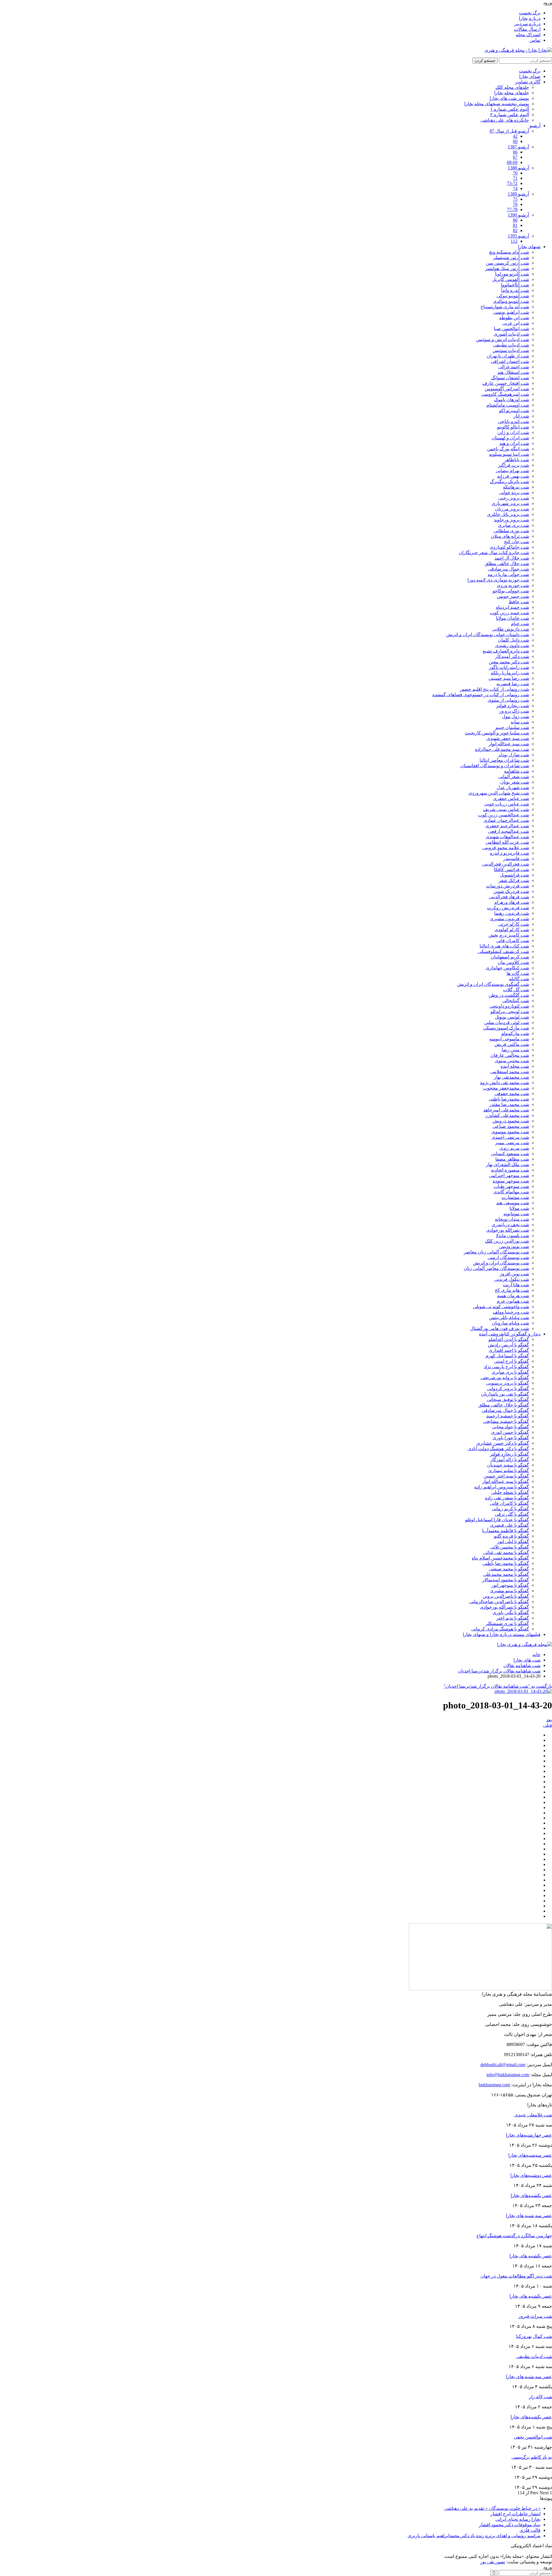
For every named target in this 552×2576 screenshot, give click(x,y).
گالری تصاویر (528, 82)
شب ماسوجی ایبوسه (509, 1039)
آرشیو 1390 (518, 215)
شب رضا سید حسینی (509, 678)
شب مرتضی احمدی (510, 1137)
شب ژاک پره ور (514, 711)
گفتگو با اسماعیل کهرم (507, 1356)
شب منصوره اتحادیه (510, 1170)
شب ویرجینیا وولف (511, 1312)
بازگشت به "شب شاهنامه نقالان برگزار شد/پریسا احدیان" (498, 1686)
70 (515, 173)
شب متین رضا (515, 1050)
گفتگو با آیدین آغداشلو (509, 1339)
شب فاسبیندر (516, 859)
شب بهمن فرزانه (513, 476)
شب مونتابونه (516, 1214)
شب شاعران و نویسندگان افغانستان (495, 766)
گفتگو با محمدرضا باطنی (506, 1563)
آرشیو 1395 (518, 236)
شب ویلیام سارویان (510, 1323)
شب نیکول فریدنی (512, 1279)
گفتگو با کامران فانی (509, 1503)
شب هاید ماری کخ (512, 1290)
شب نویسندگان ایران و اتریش (501, 1263)
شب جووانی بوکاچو (511, 591)
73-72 (512, 183)
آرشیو (535, 126)
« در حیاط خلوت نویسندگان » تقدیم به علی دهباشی (492, 2508)
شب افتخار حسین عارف (506, 383)
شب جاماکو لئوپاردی (509, 547)
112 (514, 241)
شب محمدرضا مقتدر (509, 1104)
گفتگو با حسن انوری (510, 1432)
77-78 (512, 209)
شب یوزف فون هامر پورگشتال (500, 1328)
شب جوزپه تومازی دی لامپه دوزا (498, 580)
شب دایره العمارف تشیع (506, 651)
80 (515, 220)
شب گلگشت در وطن (509, 995)
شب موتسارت (515, 1197)
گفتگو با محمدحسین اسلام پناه (500, 1558)
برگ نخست (530, 13)
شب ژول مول (515, 716)
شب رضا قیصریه (513, 684)
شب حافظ (519, 602)
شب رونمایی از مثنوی (508, 700)
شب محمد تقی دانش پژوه (505, 1083)
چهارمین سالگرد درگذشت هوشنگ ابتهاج (514, 2236)
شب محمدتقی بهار (511, 1077)
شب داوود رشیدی (512, 645)
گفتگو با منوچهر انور (510, 1585)
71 (515, 178)
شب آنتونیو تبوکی (513, 296)
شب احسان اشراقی (510, 361)
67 (515, 157)
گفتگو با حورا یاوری (511, 1438)
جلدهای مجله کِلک (512, 87)
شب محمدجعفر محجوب (506, 1088)
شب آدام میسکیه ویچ (509, 252)
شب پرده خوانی (514, 492)
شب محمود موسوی (510, 1132)
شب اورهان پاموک (511, 400)
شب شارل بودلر (513, 755)
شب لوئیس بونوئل (512, 1017)
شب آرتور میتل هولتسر (507, 268)
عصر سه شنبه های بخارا (529, 2216)
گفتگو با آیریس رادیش (508, 1345)
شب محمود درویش (511, 1121)
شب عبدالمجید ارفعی (509, 831)
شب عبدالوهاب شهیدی (507, 837)
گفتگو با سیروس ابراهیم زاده (502, 1487)
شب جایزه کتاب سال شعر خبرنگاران (494, 553)
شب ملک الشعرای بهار (507, 1164)
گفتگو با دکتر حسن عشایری (503, 1443)
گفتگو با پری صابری (510, 1372)
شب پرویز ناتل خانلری (508, 514)
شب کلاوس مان (513, 962)
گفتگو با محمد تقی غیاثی (506, 1552)
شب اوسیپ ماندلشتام (508, 405)
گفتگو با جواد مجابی (510, 1427)
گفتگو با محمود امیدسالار (506, 1580)
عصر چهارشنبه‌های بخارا (529, 2135)
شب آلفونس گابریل (511, 279)
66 (515, 152)
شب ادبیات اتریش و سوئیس (503, 339)
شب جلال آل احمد (512, 558)
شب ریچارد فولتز (513, 706)
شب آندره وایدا (515, 290)
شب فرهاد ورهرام (512, 902)
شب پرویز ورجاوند (511, 520)
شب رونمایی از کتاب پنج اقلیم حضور (494, 689)
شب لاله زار (540, 2397)
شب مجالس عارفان (510, 1055)
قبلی (548, 1725)
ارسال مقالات (527, 29)
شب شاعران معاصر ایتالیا (504, 760)
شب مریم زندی (514, 1148)
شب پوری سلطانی (511, 531)
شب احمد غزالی (514, 367)
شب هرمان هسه (513, 1296)
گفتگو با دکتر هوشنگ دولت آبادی (498, 1449)
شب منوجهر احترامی (509, 1175)
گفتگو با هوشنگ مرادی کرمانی (500, 1629)
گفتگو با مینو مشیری (509, 1591)
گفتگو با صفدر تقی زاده (507, 1498)
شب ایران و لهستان (510, 438)
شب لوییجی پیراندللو (510, 1012)
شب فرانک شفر (514, 880)
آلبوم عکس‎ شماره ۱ (510, 109)
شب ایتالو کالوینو (513, 427)
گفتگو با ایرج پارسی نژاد (506, 1367)
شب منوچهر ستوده (511, 1181)
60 (515, 141)
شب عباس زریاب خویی (507, 804)
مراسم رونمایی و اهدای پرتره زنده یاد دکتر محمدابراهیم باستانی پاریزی (474, 2536)
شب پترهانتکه (516, 487)
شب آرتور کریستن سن (507, 263)
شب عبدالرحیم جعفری (507, 826)
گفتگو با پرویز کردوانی (508, 1389)
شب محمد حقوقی (512, 1093)
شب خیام (520, 624)
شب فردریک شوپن (511, 891)
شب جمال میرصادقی (508, 569)
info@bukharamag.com (508, 2075)
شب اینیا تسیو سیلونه (509, 454)
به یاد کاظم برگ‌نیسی (532, 2457)
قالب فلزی (530, 2530)
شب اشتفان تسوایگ (510, 378)
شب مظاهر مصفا (512, 1159)
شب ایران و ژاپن (513, 432)
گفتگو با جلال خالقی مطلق (504, 1405)
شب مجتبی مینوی (512, 1061)
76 (515, 204)
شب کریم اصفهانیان (510, 957)
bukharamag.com (494, 2085)
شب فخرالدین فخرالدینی (506, 864)
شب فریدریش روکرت (508, 908)
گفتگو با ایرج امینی (511, 1361)
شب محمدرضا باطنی (509, 1099)
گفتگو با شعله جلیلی (510, 1492)
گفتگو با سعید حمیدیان (508, 1465)
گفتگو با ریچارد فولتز (509, 1454)
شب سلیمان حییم (512, 727)
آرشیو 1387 (518, 147)
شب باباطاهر (517, 460)
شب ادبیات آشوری (511, 334)
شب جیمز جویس (513, 596)
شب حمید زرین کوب (509, 613)
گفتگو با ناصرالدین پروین (506, 1596)
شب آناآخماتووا (515, 285)
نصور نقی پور (493, 2562)
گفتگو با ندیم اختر (513, 1618)
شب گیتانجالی (516, 1001)
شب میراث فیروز (535, 2316)
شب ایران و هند (514, 443)
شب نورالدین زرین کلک (507, 1241)
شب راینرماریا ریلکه (510, 673)
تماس (535, 40)
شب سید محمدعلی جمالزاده (502, 749)
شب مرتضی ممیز (512, 1143)
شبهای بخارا (529, 247)
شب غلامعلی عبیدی (533, 2115)
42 (515, 136)
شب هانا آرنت (516, 1285)
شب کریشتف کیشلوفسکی (503, 951)
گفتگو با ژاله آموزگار (510, 1460)
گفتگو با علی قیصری (509, 1525)
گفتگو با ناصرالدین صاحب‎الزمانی (499, 1602)
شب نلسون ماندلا (512, 1236)
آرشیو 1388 (518, 168)
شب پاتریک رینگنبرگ (509, 482)
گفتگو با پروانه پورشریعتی (505, 1378)
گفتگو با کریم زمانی (510, 1509)
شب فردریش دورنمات (508, 886)
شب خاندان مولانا (512, 618)
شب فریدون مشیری (509, 919)
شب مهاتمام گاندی (511, 1192)
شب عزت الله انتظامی (507, 842)
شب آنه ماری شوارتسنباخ (505, 307)
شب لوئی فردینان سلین (507, 1022)
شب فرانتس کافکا (511, 869)
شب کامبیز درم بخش (509, 935)
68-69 (512, 162)
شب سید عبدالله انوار (509, 744)
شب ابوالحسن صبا (511, 329)
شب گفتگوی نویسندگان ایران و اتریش (493, 984)
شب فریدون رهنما (512, 913)
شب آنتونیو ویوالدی (511, 301)
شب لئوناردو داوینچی (509, 1006)
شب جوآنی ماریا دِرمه (508, 574)
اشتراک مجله (528, 35)
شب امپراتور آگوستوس (507, 389)
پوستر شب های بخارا (509, 98)
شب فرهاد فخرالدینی (509, 897)
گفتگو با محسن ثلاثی (510, 1547)
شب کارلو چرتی (514, 924)
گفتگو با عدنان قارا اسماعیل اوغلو (497, 1520)
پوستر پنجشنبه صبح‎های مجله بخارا (497, 104)
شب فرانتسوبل (514, 875)
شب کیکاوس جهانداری (507, 968)
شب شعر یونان (515, 782)
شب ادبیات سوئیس (511, 350)
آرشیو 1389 (518, 194)
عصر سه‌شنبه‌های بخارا (530, 2155)
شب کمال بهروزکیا (534, 2336)
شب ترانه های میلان (510, 536)
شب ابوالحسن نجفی (533, 2437)
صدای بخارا (530, 76)
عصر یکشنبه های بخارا (531, 2296)
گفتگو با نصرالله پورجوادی (504, 1607)
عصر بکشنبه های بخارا (531, 2256)
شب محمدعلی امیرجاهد (506, 1110)
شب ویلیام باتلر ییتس (509, 1317)
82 (515, 230)
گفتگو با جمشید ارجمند (508, 1416)
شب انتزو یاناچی (513, 421)
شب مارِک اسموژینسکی (506, 1028)
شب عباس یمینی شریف (506, 809)
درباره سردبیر (527, 24)
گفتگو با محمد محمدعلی (506, 1574)
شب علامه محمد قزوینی (506, 848)
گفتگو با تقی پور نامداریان (505, 1394)
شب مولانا (519, 1208)
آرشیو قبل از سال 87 (509, 131)
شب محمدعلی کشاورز (507, 1115)
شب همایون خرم (513, 1301)
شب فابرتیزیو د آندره (509, 853)
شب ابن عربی (516, 323)
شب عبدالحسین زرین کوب (504, 815)
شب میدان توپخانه (512, 1219)
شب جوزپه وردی (513, 585)
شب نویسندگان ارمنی (508, 1257)
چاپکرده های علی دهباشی (505, 120)
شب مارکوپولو (515, 1033)
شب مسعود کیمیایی (510, 1154)
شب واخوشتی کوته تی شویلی (501, 1307)
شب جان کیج (516, 542)
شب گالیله (519, 979)
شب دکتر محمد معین (509, 662)
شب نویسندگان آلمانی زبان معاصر (496, 1252)
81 (515, 225)
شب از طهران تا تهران (508, 356)
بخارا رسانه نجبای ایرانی (518, 2519)
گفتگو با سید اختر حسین (506, 1476)
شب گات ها (518, 973)
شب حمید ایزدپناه (512, 607)
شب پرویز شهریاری (510, 503)
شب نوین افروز (514, 1274)
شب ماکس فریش (512, 1044)
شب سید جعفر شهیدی (508, 738)
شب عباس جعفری (511, 798)
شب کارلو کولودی (512, 930)
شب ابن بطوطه (514, 318)
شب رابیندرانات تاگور (509, 667)
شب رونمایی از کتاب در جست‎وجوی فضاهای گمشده (481, 695)
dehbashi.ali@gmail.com (503, 2065)
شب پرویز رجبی (514, 498)
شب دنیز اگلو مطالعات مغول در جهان (516, 2276)
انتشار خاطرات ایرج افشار (515, 2514)
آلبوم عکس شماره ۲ (510, 115)
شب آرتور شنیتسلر (511, 258)
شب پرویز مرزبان (512, 509)
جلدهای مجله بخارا (512, 93)
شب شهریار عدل (513, 787)
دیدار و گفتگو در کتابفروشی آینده (510, 1334)
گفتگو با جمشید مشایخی (506, 1421)
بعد (549, 1720)
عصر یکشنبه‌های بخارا (531, 2195)
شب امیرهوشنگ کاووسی (505, 394)
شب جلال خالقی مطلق (507, 563)
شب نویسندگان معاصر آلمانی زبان (496, 1268)
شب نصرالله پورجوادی (508, 1230)
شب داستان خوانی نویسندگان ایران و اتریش (488, 635)
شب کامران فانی (513, 940)
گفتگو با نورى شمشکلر (507, 1623)
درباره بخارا (530, 18)
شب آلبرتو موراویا (512, 274)
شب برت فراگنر (513, 465)
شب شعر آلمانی (514, 777)
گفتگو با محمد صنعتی (509, 1569)
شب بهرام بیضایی (512, 471)
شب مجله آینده (515, 1066)
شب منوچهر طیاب (511, 1186)
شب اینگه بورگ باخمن (508, 449)
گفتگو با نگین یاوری (511, 1613)
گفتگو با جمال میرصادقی (505, 1410)
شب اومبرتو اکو (514, 410)
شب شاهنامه (516, 771)
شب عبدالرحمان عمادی (506, 820)
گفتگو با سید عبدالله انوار (506, 1481)
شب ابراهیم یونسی (511, 312)
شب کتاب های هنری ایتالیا (504, 946)
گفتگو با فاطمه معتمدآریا (506, 1531)
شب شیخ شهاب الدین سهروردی (499, 793)
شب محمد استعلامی (510, 1072)
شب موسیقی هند (513, 1203)
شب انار (521, 416)
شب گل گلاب (516, 990)
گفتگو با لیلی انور (513, 1541)
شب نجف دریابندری (510, 1225)
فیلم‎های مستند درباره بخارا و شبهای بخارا (502, 1634)
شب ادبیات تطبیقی (511, 345)
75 (515, 199)
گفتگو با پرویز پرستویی (508, 1383)
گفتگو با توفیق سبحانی (508, 1399)
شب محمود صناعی (511, 1126)
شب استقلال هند (513, 372)
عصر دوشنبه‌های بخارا (531, 2175)
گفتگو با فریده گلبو (511, 1536)
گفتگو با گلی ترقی (512, 1514)
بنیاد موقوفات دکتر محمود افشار (510, 2525)
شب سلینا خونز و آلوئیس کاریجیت (497, 733)
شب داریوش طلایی (511, 629)
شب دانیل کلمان (513, 640)
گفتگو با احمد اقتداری (509, 1350)
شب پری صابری (513, 525)
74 (515, 188)
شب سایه (520, 722)
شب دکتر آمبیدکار (512, 656)
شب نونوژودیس (514, 1246)
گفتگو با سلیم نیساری (509, 1470)
